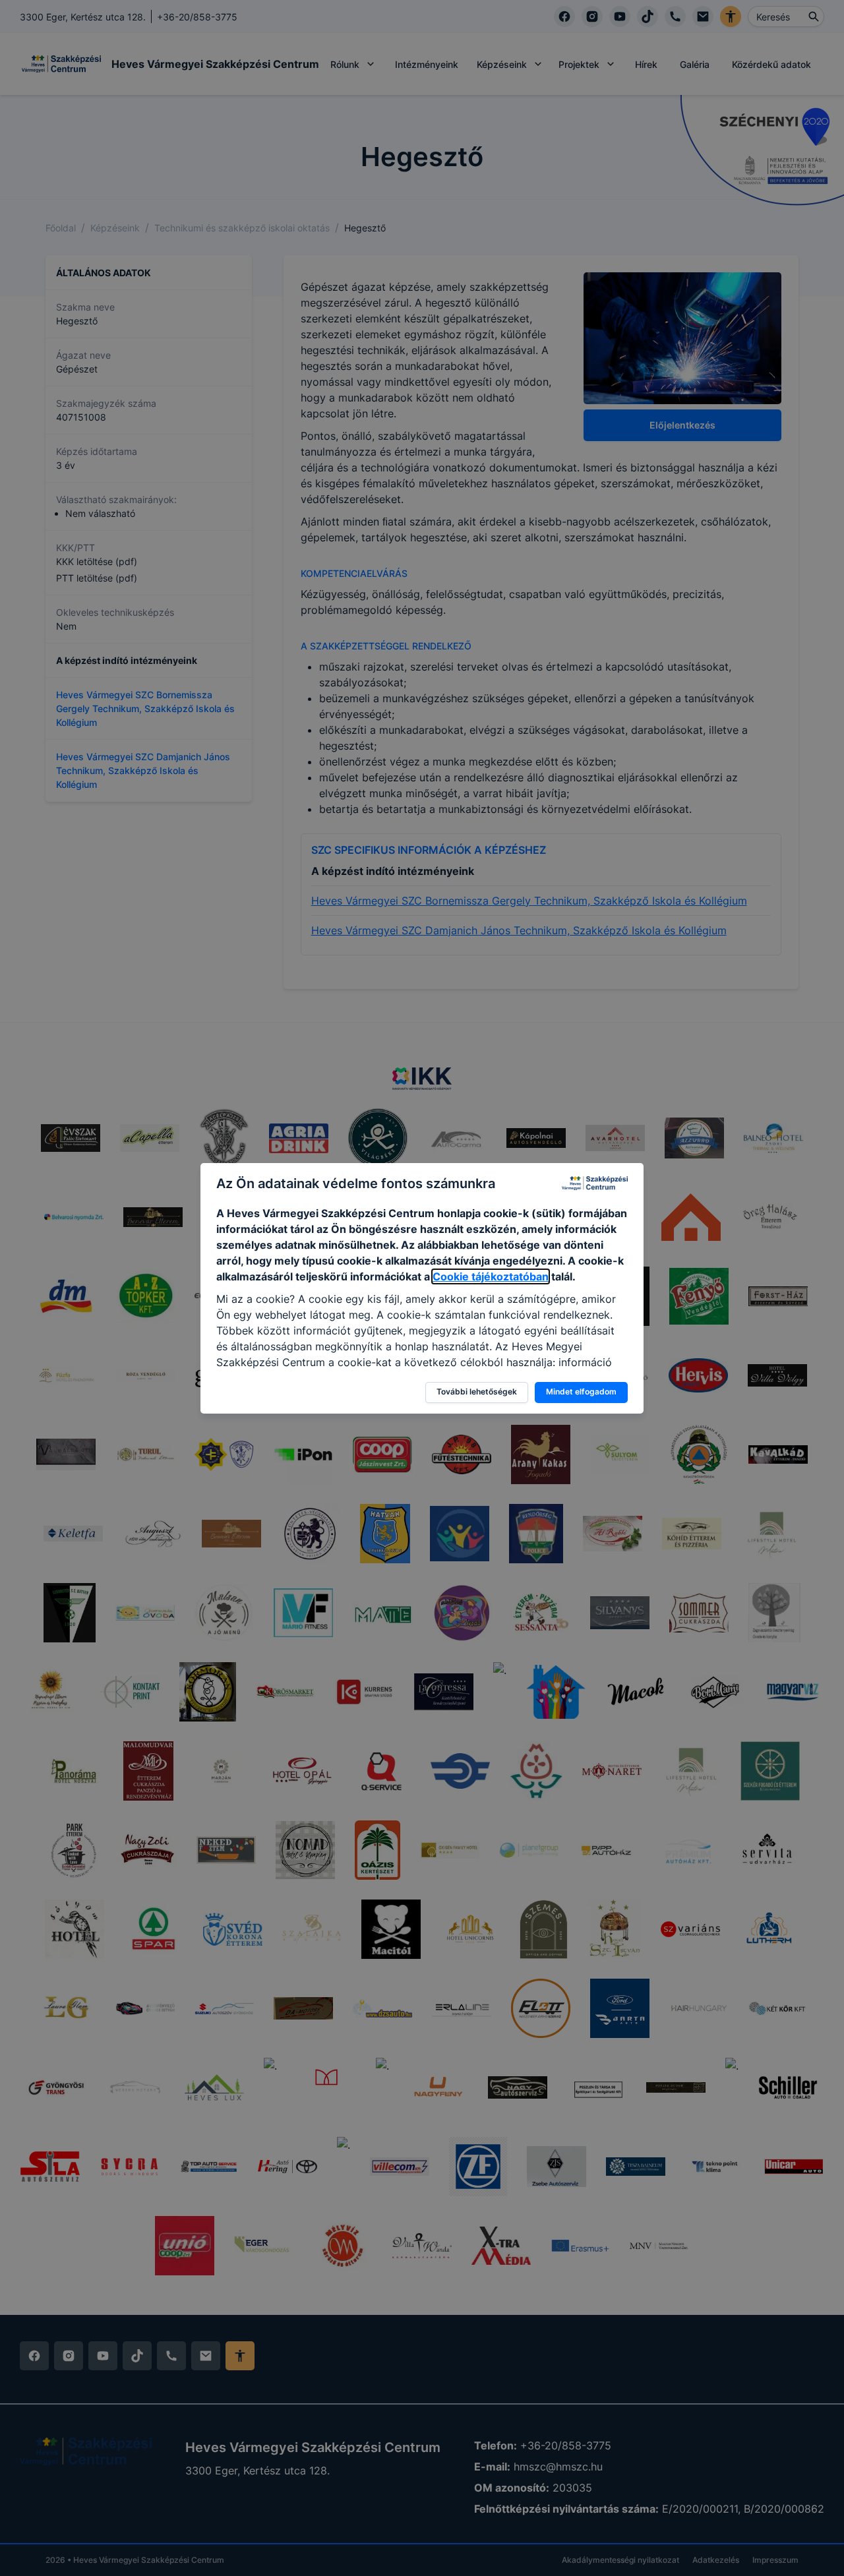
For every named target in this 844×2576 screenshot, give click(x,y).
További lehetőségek (477, 1392)
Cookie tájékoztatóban (491, 1276)
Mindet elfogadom (581, 1392)
